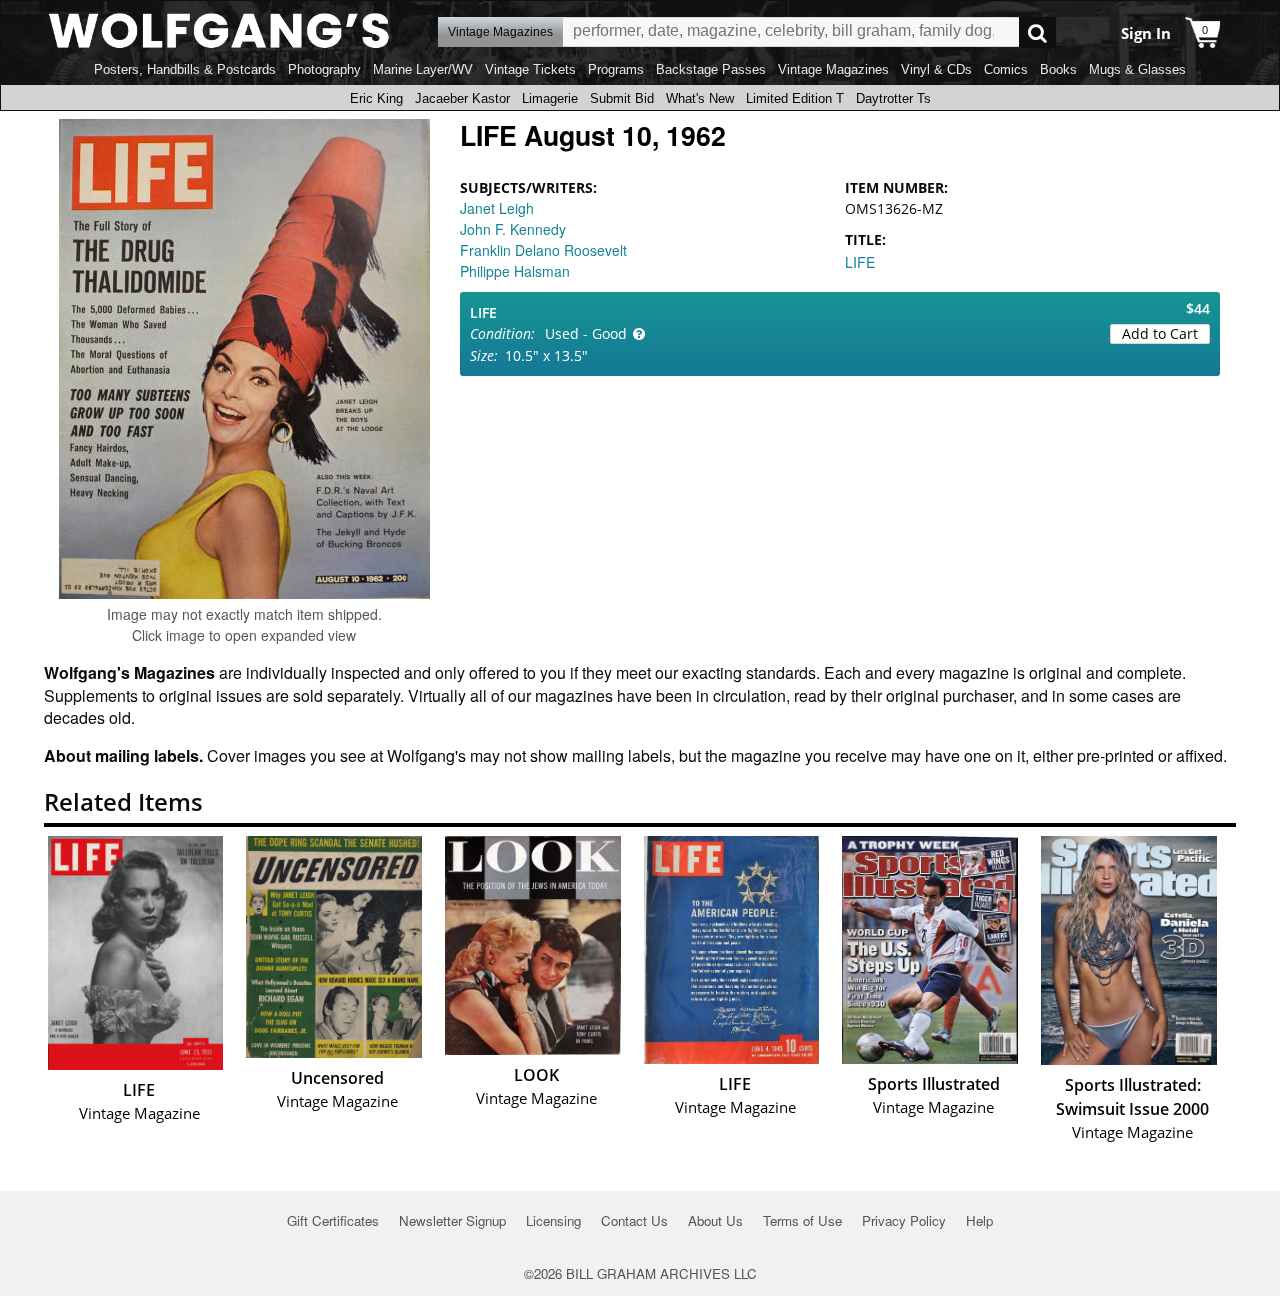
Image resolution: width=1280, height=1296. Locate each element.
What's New (700, 98)
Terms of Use (802, 1220)
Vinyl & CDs (936, 69)
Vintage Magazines (833, 69)
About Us (715, 1220)
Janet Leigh (497, 208)
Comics (1006, 69)
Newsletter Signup (452, 1220)
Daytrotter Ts (893, 98)
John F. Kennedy (513, 229)
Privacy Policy (904, 1220)
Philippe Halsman (515, 271)
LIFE (860, 262)
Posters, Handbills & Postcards (185, 69)
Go (1037, 32)
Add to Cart (1160, 333)
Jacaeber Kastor (462, 98)
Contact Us (634, 1220)
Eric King (376, 98)
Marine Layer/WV (423, 69)
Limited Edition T (795, 98)
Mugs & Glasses (1137, 69)
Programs (616, 69)
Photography (324, 69)
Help (979, 1220)
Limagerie (550, 98)
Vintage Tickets (530, 69)
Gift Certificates (333, 1220)
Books (1058, 69)
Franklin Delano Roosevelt (543, 250)
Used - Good (586, 333)
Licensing (553, 1220)
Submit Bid (622, 98)
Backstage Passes (711, 69)
